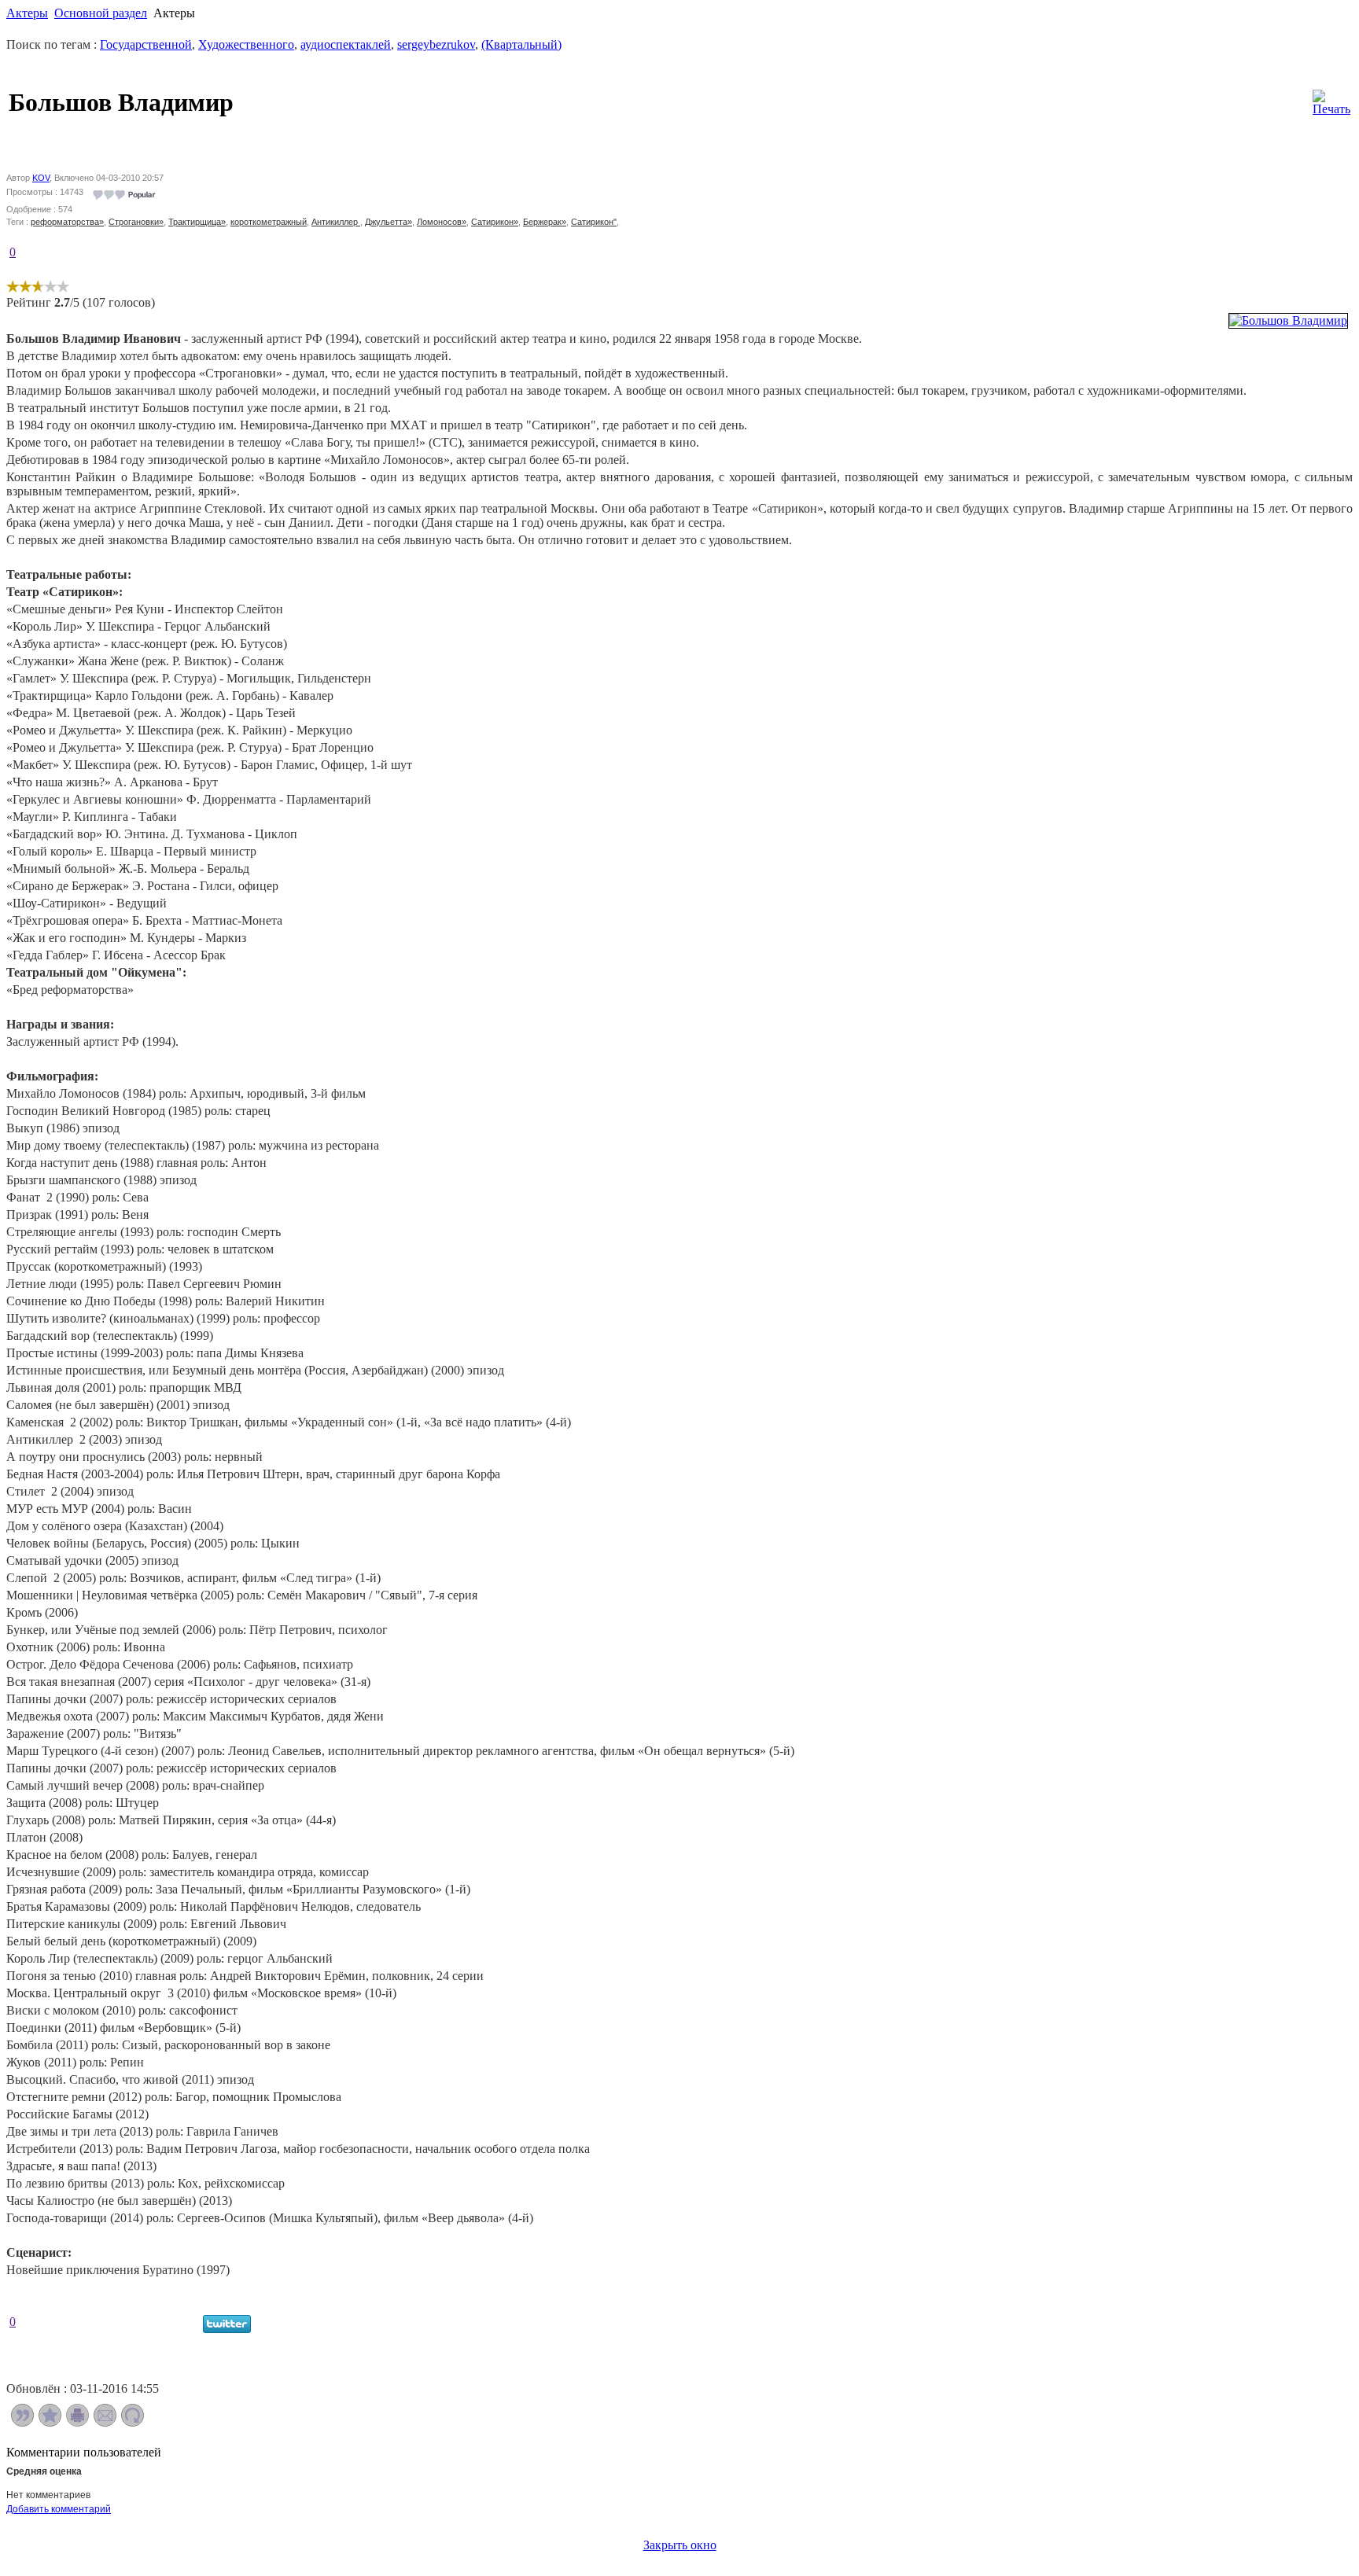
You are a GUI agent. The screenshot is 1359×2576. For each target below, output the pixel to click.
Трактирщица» (197, 222)
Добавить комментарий (59, 2509)
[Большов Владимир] (1288, 320)
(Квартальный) (521, 44)
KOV (41, 178)
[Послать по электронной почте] (105, 2422)
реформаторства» (67, 222)
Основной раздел (101, 13)
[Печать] (1331, 99)
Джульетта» (389, 222)
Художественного (246, 44)
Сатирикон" (594, 222)
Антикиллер (336, 222)
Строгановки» (136, 222)
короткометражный (269, 222)
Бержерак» (545, 222)
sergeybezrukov (436, 44)
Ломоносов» (442, 222)
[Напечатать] (77, 2422)
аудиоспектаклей (346, 44)
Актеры (27, 13)
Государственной (146, 44)
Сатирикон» (495, 222)
